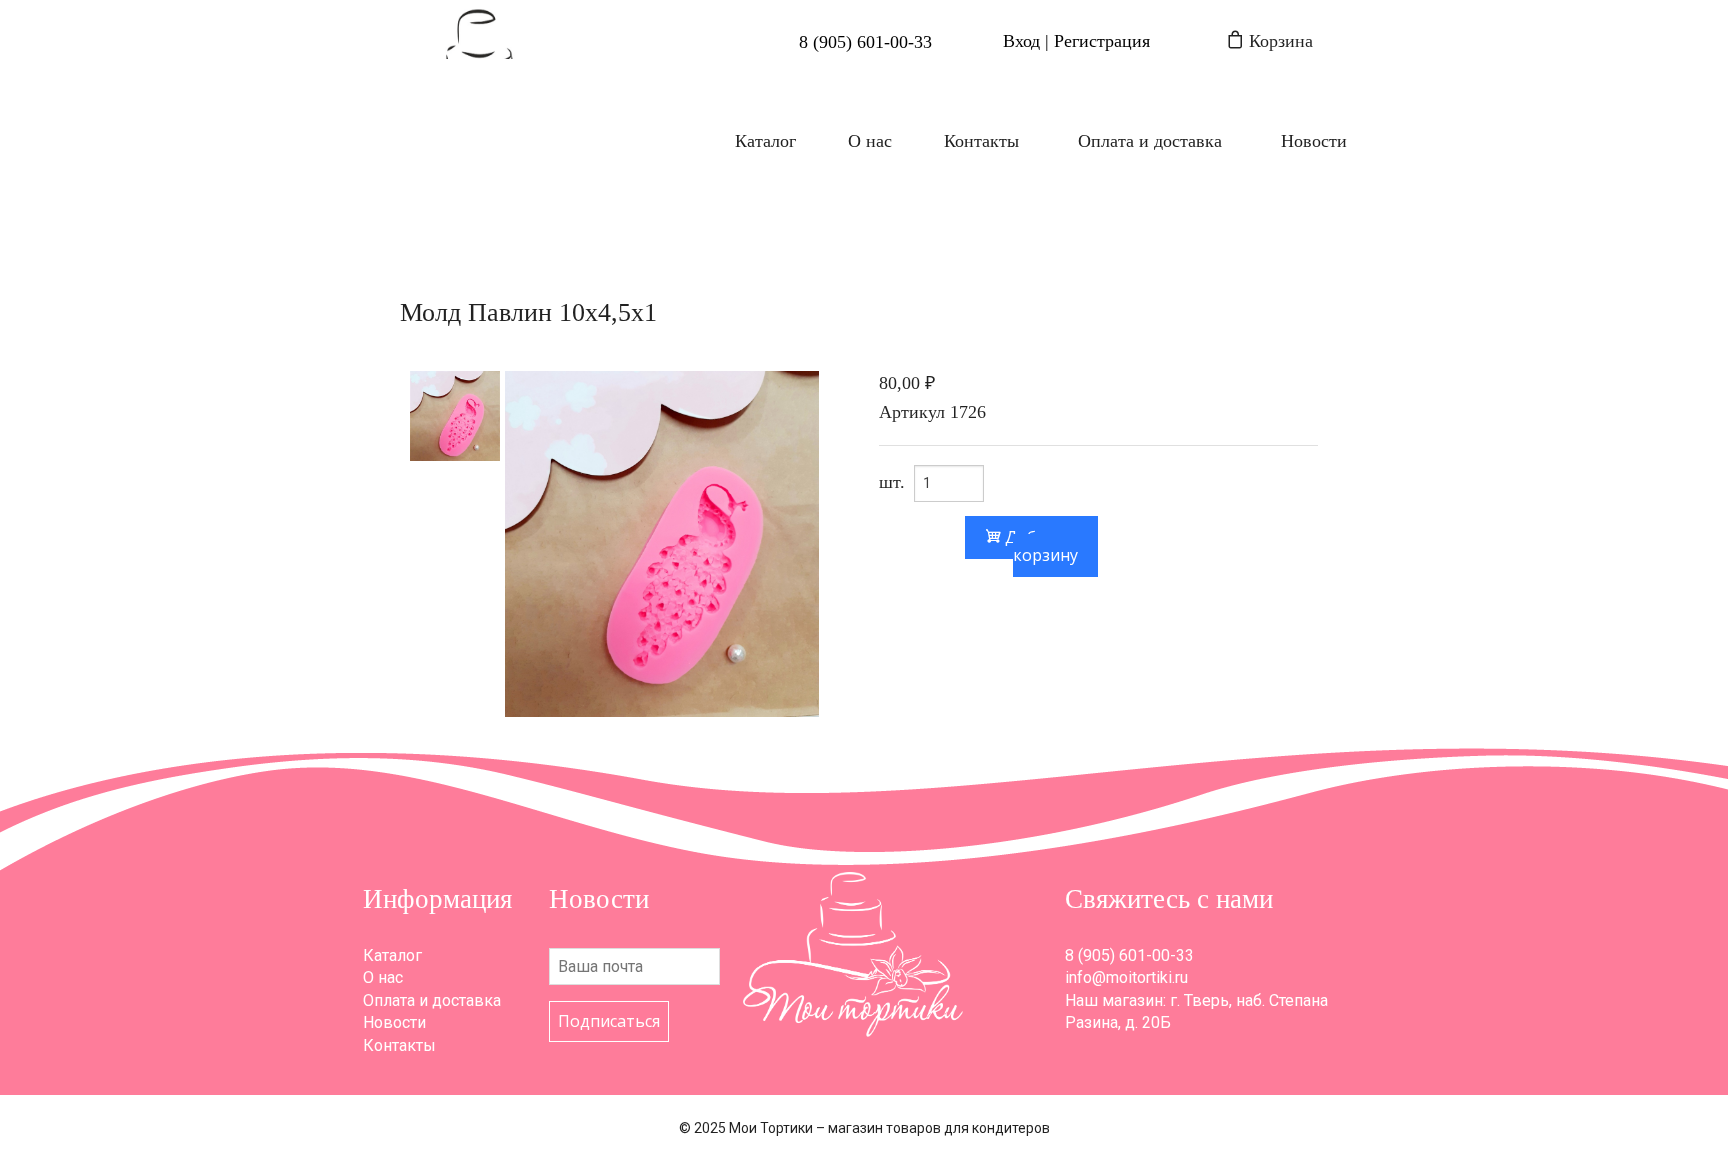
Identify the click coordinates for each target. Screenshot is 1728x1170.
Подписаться (609, 1021)
